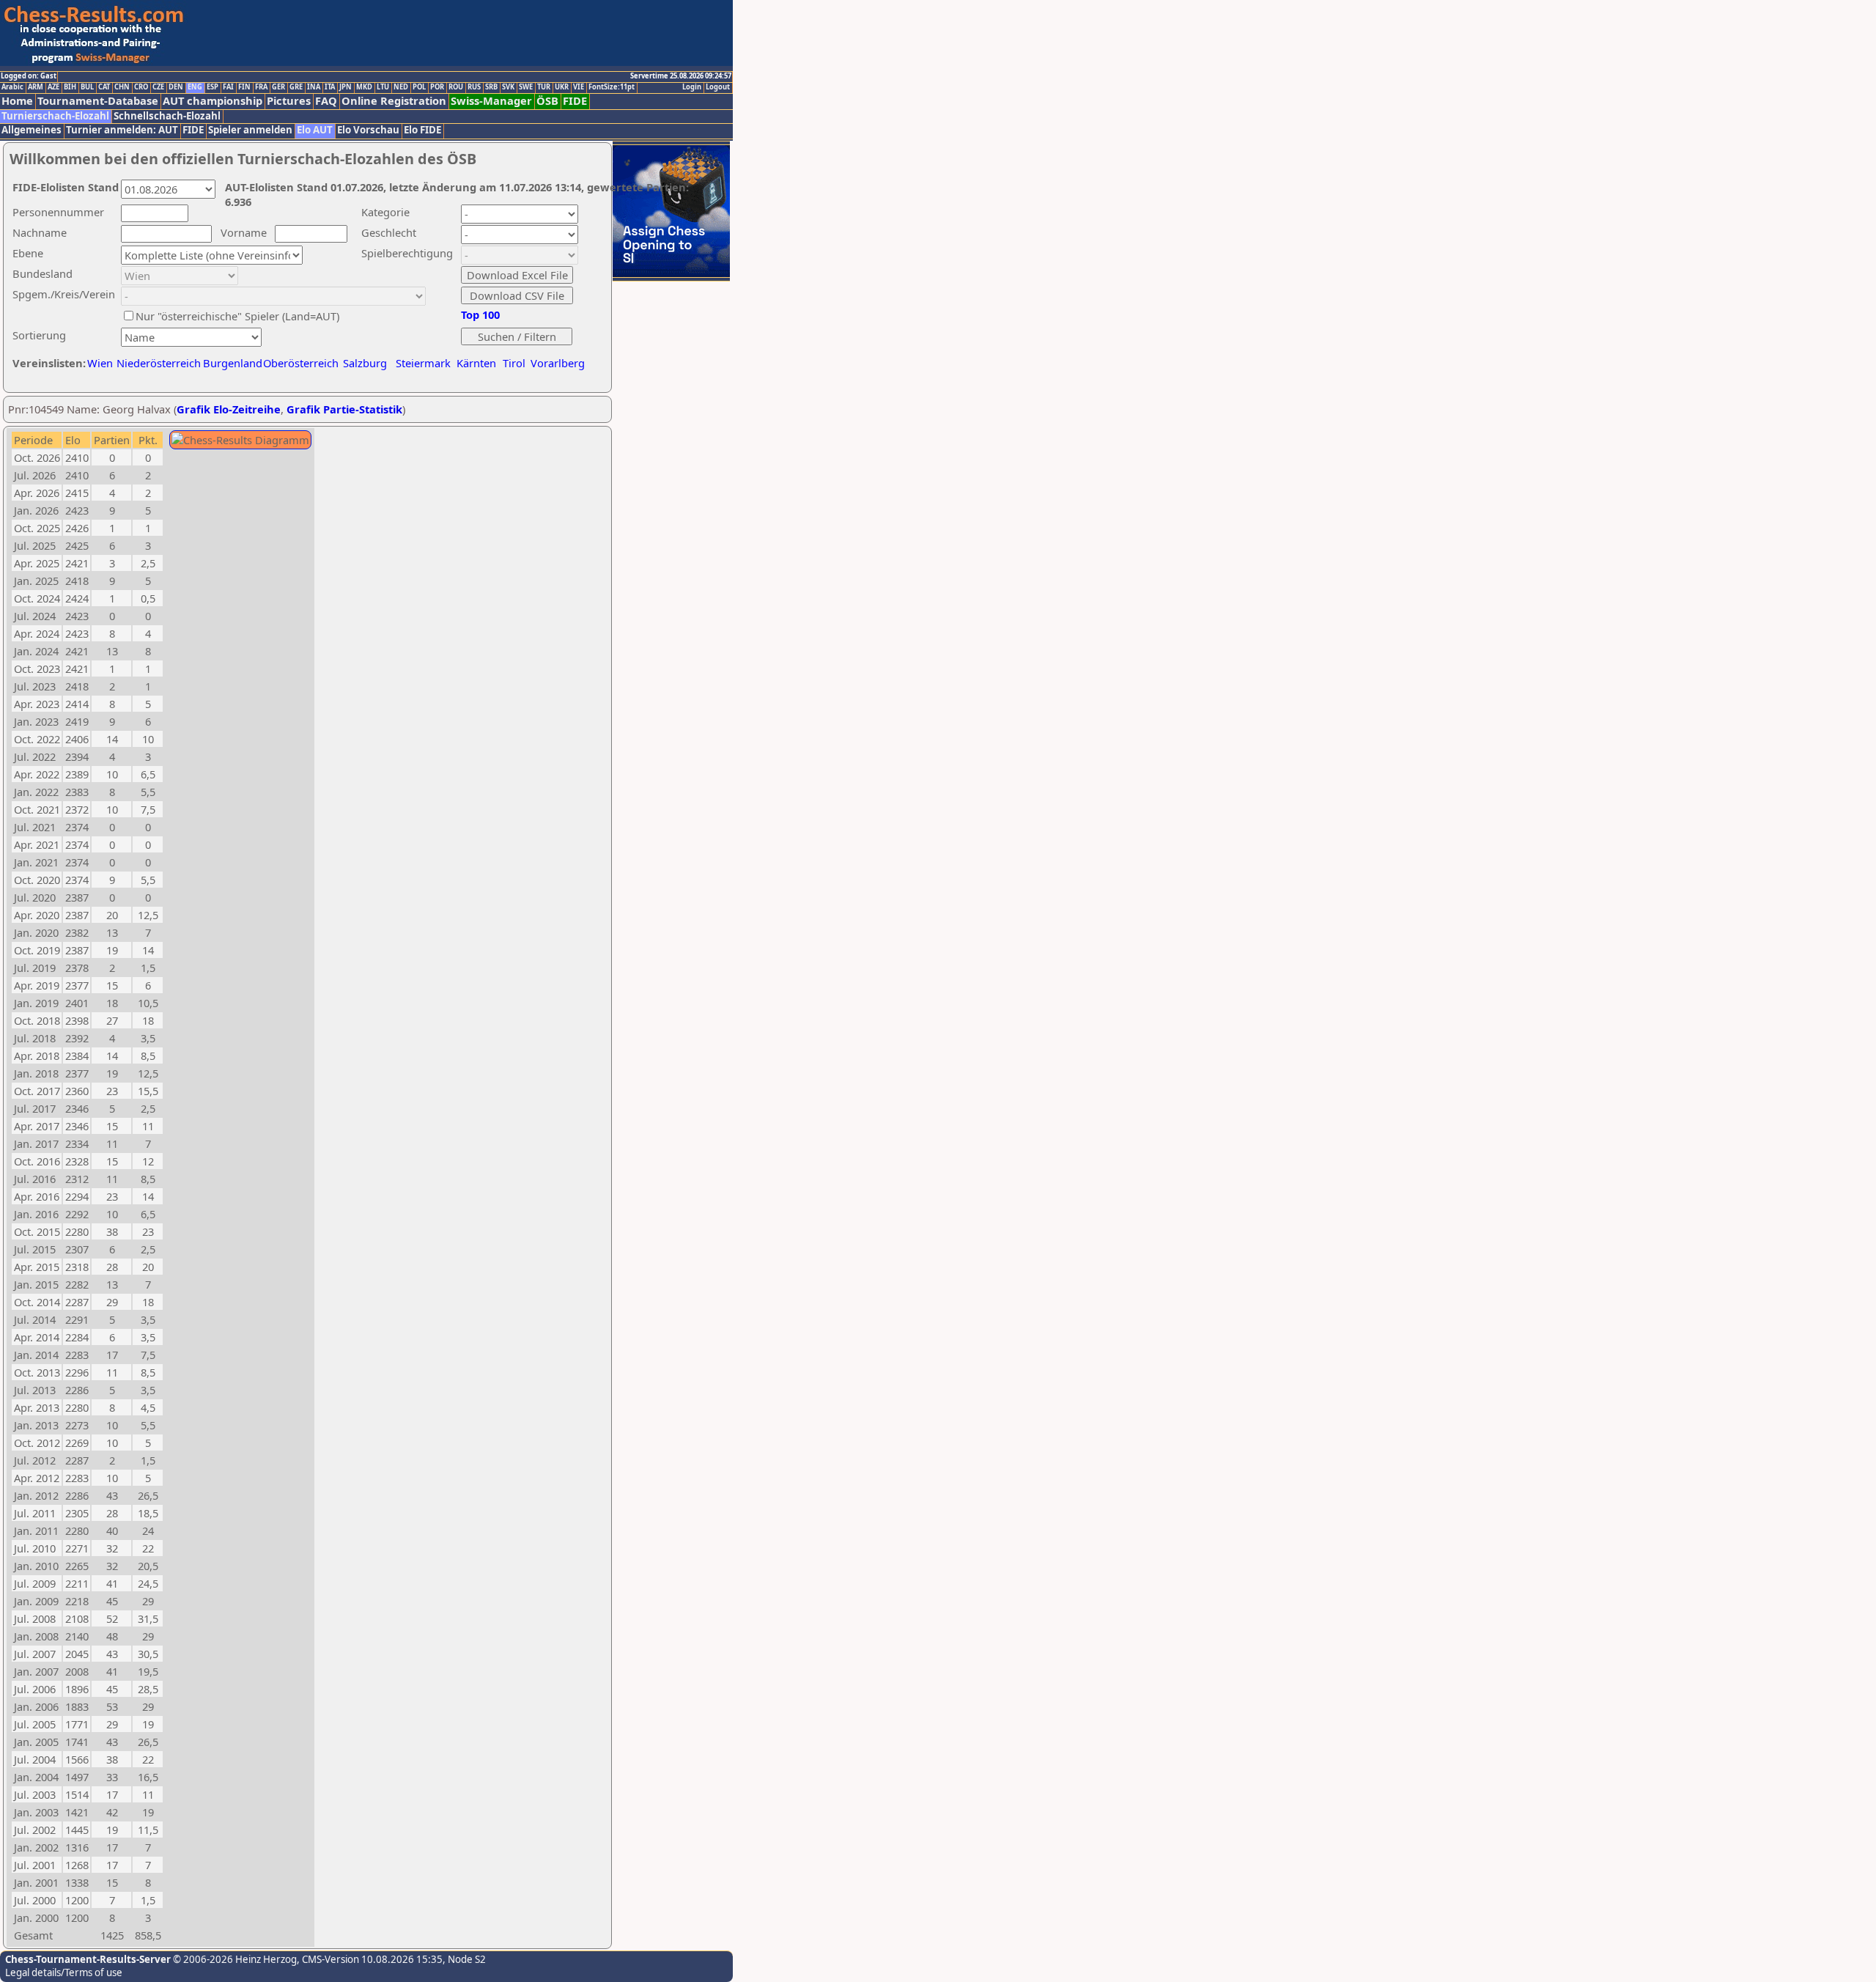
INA (314, 87)
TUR (544, 87)
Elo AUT (315, 130)
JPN (346, 87)
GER (278, 87)
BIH (70, 87)
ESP (213, 87)
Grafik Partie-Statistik (344, 409)
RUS (474, 87)
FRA (261, 87)
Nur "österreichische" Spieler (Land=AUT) (237, 316)
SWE (526, 87)
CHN (122, 87)
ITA (330, 87)
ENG (195, 87)
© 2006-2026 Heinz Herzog (234, 1959)
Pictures (289, 101)
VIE (579, 87)
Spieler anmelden (250, 130)
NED (401, 87)
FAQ (326, 101)
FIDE (575, 101)
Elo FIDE (422, 130)
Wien (100, 363)
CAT (104, 87)
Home (17, 101)
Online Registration (394, 101)
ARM (36, 87)
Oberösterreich (301, 363)
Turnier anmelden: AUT (122, 130)
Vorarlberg (558, 363)
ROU (456, 87)
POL (419, 87)
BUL (87, 87)
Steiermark (423, 363)
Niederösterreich (156, 363)
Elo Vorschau (368, 130)
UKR (562, 87)
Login (692, 87)
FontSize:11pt (612, 87)
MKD (364, 87)
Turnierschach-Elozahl (55, 116)
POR (437, 87)
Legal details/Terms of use (64, 1972)
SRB (491, 87)
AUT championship (213, 101)
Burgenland (233, 363)
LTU (383, 87)
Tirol (514, 363)
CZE (158, 87)
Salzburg (365, 363)
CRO (141, 87)
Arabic (12, 87)
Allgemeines (32, 130)
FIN (244, 87)
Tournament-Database (98, 101)
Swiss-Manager (491, 101)
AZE (53, 87)
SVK (508, 87)
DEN (176, 87)
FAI (228, 87)
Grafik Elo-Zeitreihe (229, 409)
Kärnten (476, 363)
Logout (718, 87)
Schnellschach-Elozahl (167, 116)
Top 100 (480, 314)
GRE (296, 87)
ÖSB (547, 101)
